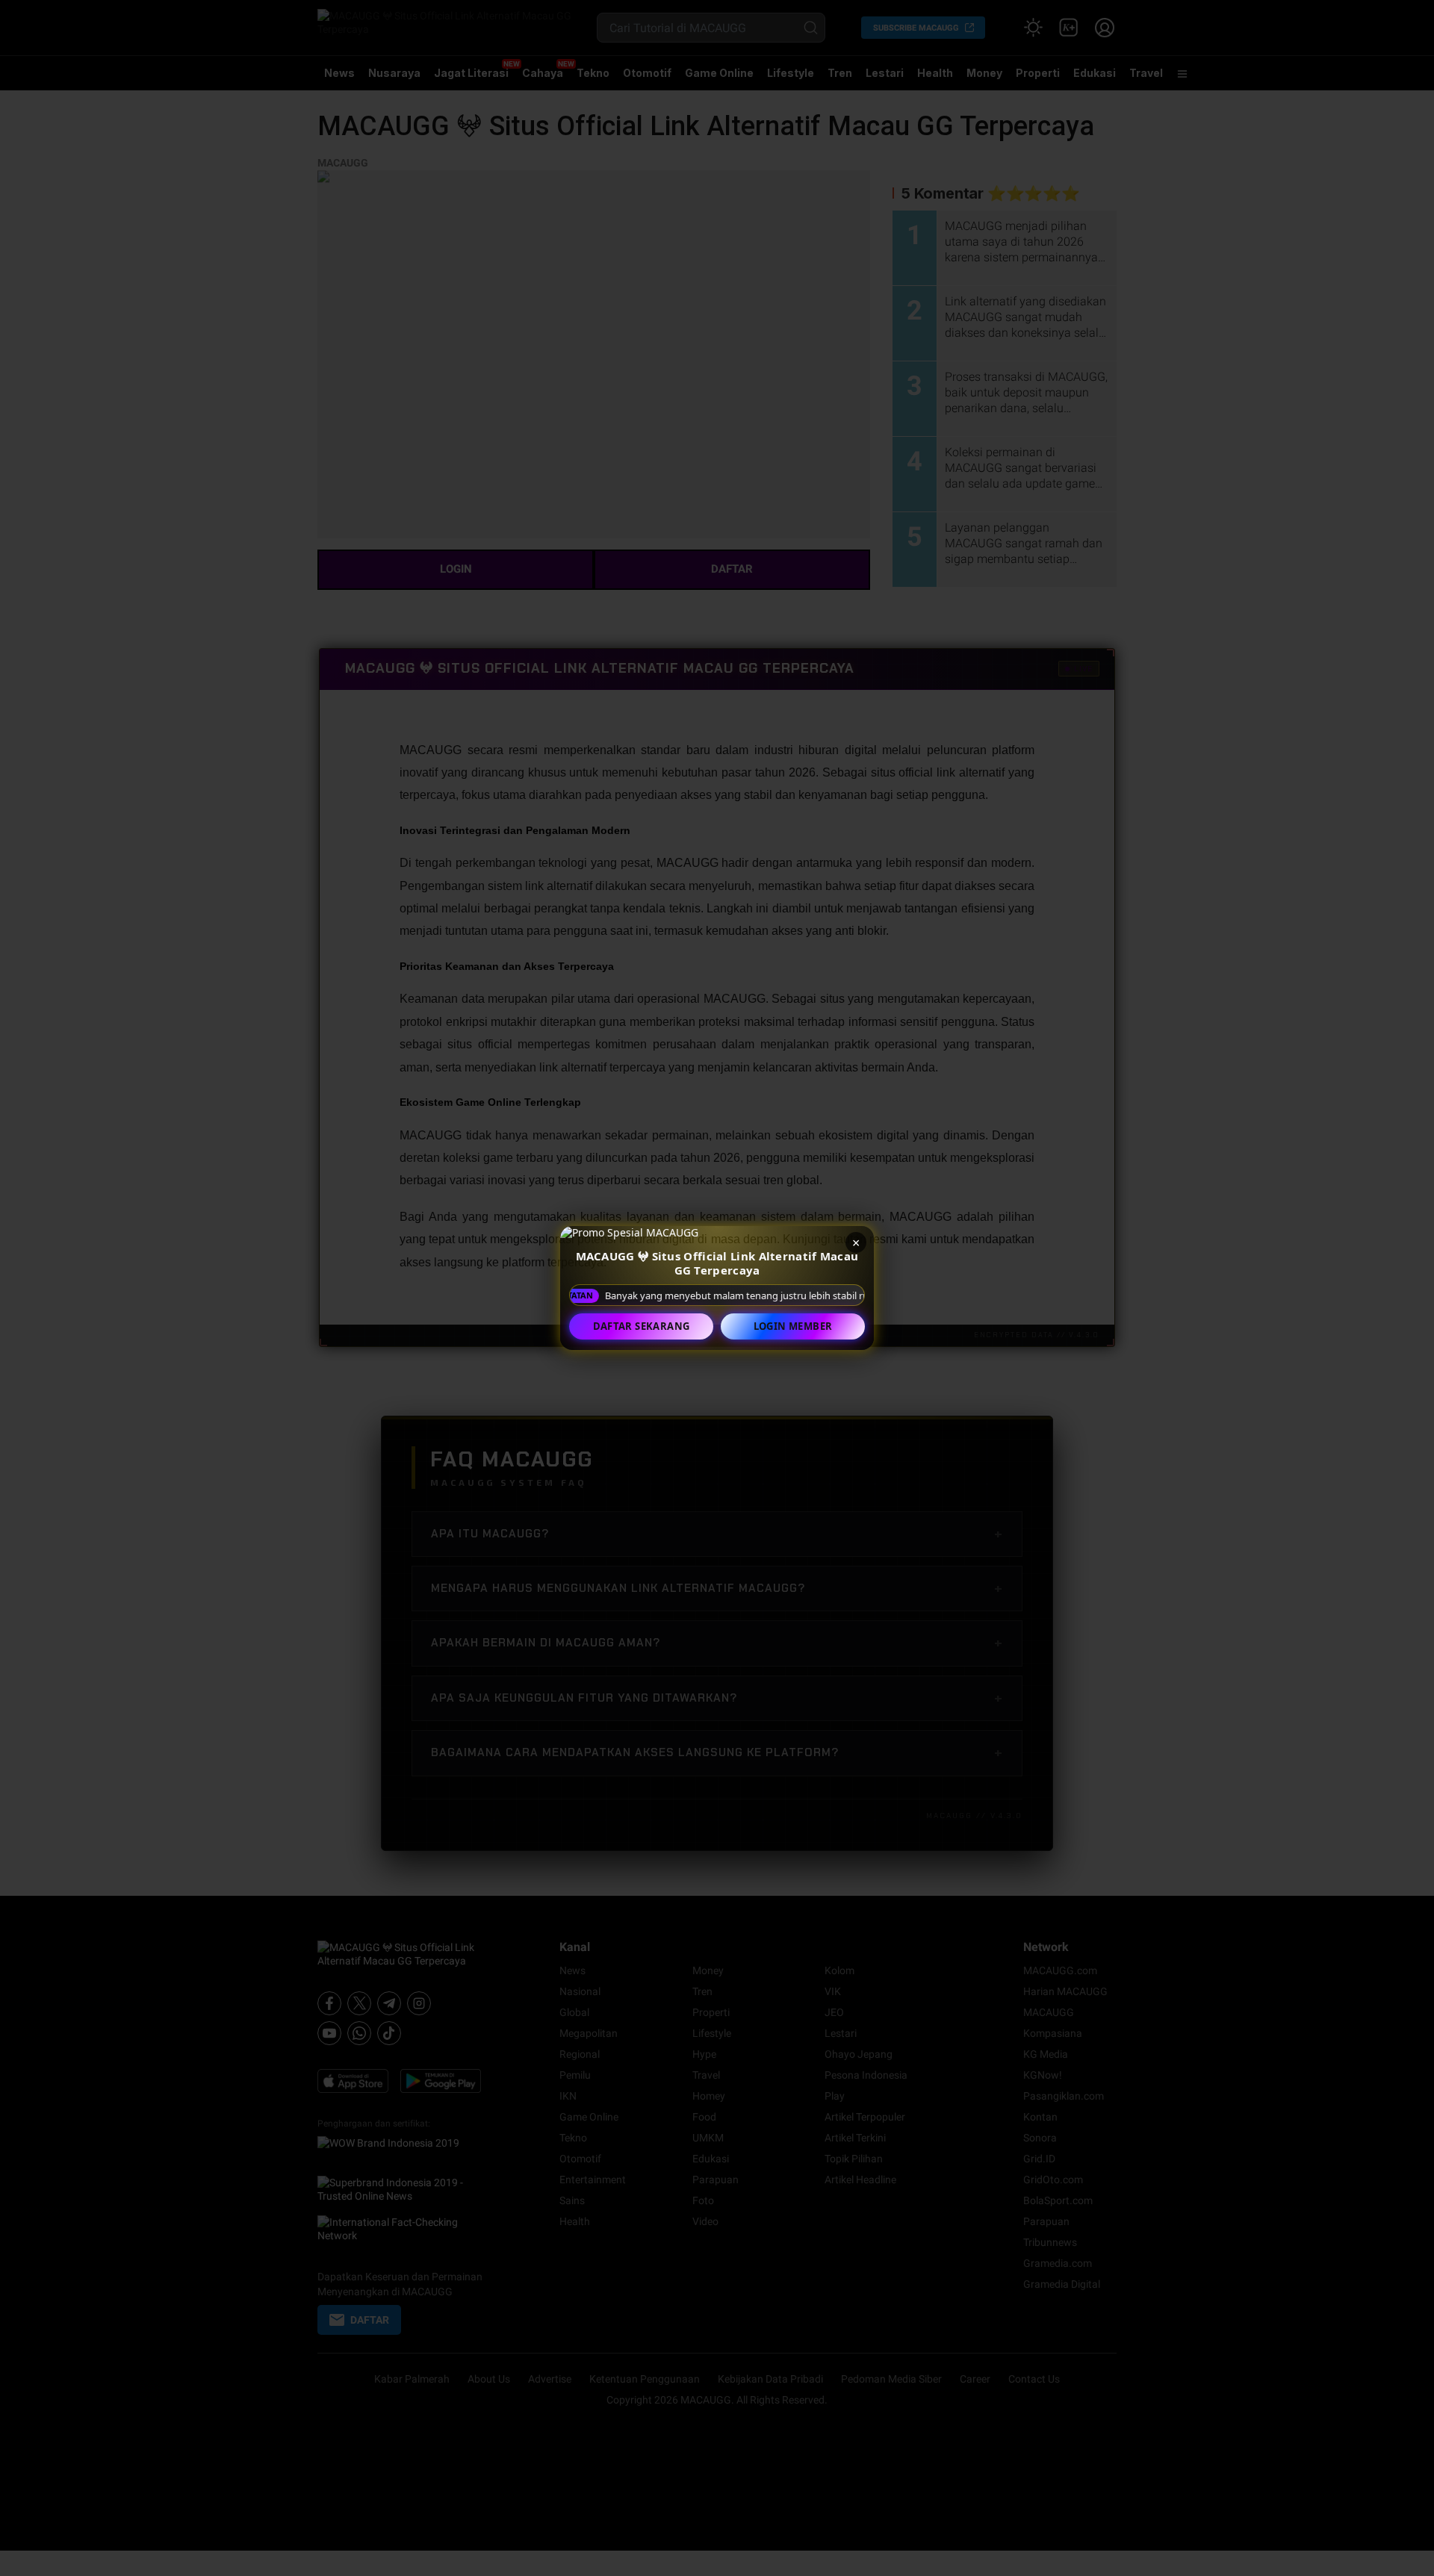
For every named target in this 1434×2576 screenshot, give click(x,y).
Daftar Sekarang (642, 1326)
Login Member (793, 1326)
